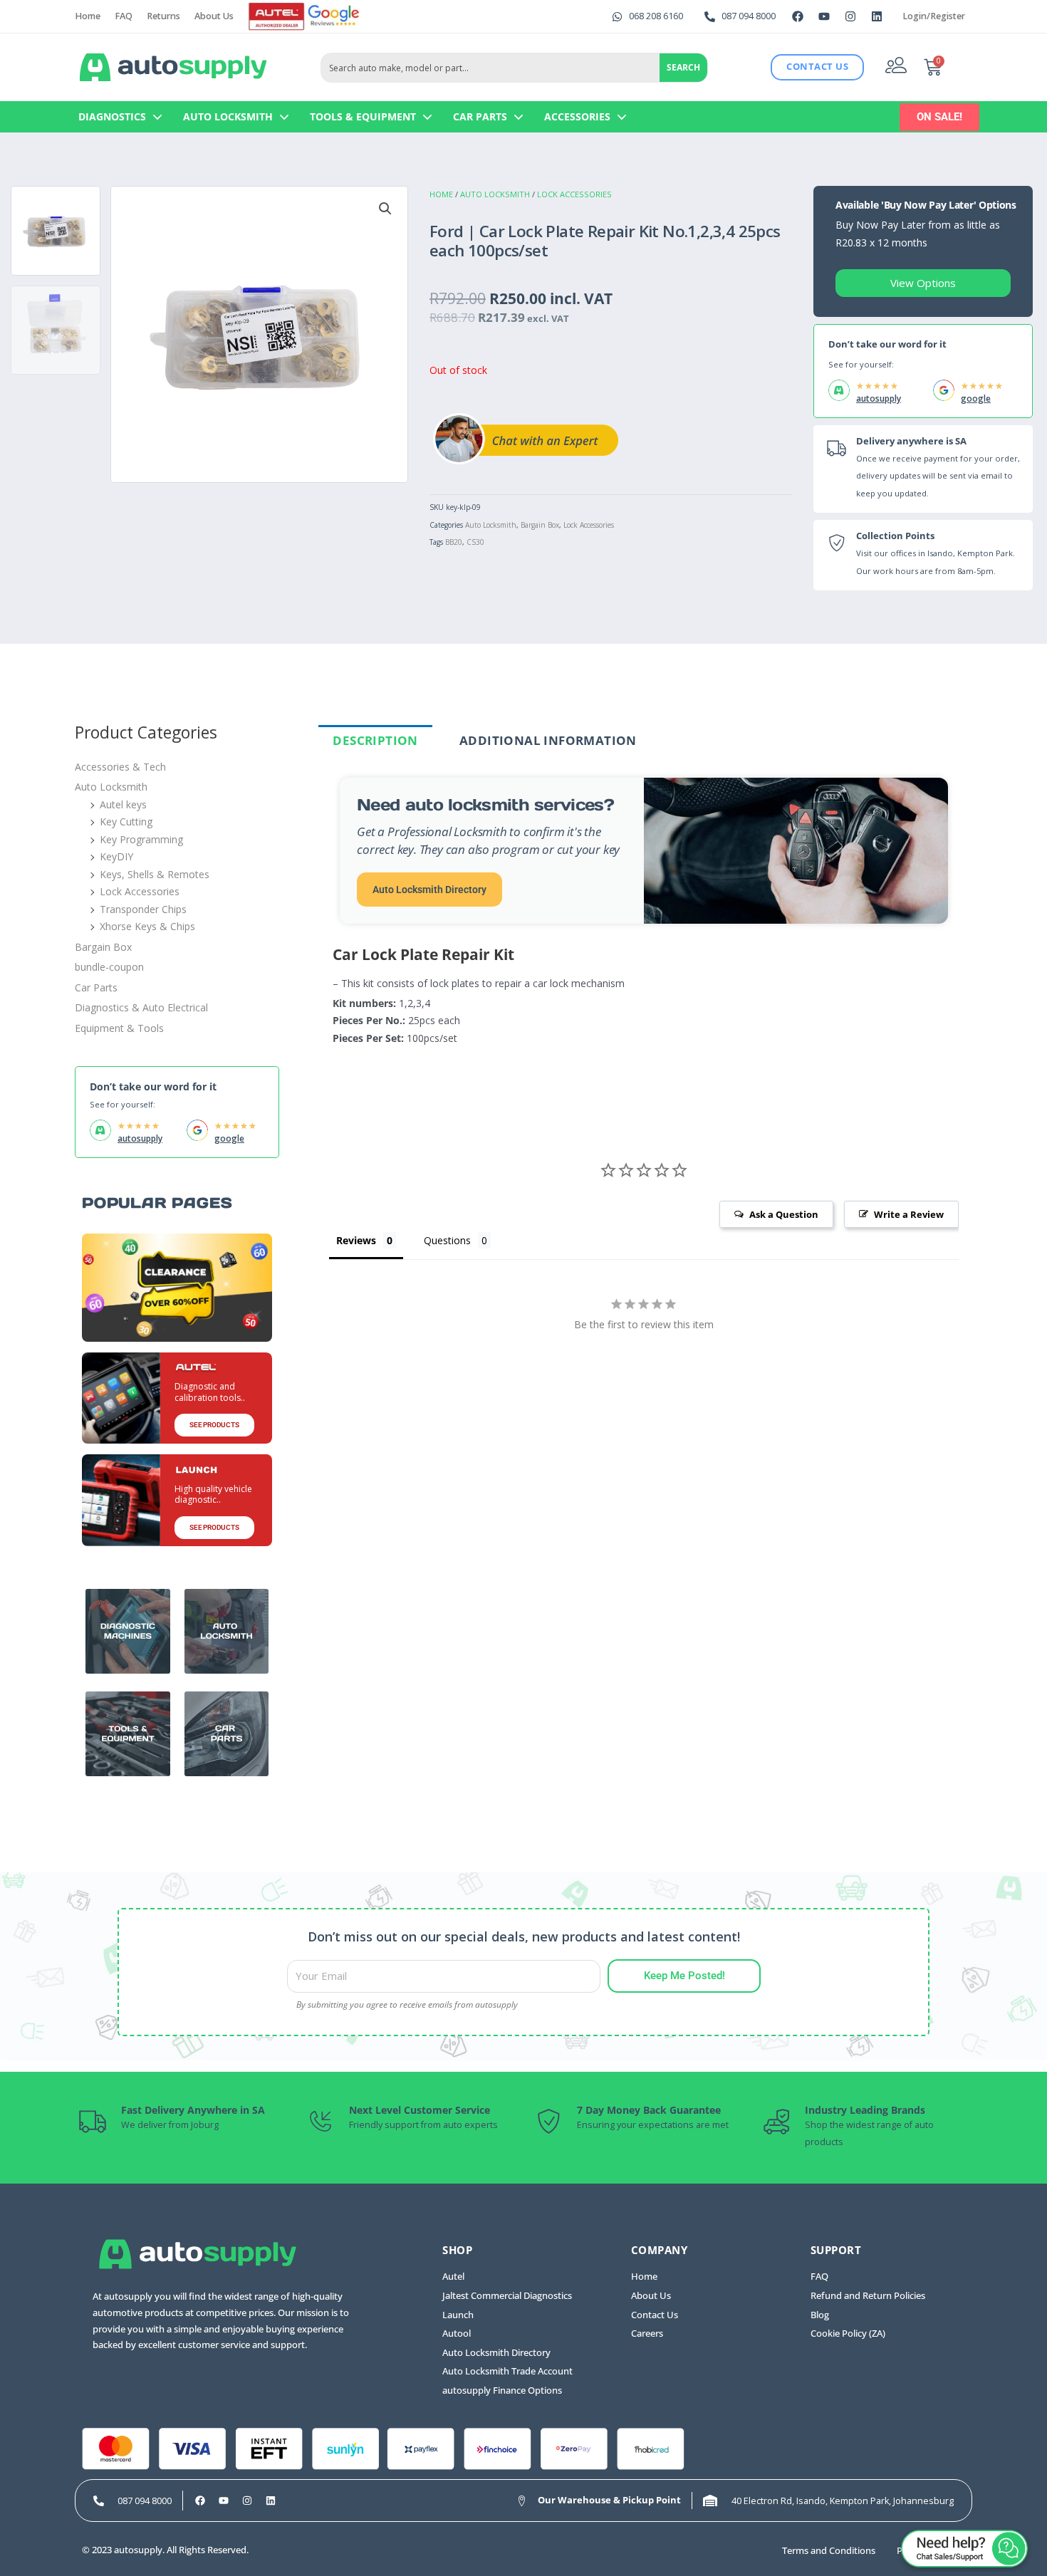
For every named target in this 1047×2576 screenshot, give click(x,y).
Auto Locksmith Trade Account (507, 2371)
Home (88, 16)
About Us (214, 16)
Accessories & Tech (120, 767)
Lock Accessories (574, 194)
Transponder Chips (143, 909)
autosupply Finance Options (502, 2390)
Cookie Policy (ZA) (848, 2333)
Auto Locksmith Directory (429, 890)
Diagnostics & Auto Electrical (141, 1007)
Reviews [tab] (356, 1240)
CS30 (475, 542)
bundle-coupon (109, 967)
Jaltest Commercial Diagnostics (507, 2296)
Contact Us (655, 2315)
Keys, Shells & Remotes (155, 874)
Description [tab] (375, 740)
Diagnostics (112, 116)
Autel (453, 2277)
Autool (457, 2333)
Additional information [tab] (548, 740)
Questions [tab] (447, 1240)
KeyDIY (116, 856)
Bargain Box (540, 525)
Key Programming (141, 839)
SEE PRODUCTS (214, 1425)
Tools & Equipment (363, 116)
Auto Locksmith (228, 116)
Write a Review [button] (909, 1214)
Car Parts (480, 116)
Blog (820, 2315)
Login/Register (934, 16)
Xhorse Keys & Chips (147, 926)
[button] (385, 209)
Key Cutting (126, 822)
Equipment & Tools (119, 1028)
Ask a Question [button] (784, 1214)
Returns (163, 16)
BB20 (454, 542)
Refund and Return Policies (868, 2296)
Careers (647, 2333)
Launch (458, 2315)
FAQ (124, 16)
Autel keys (123, 804)
